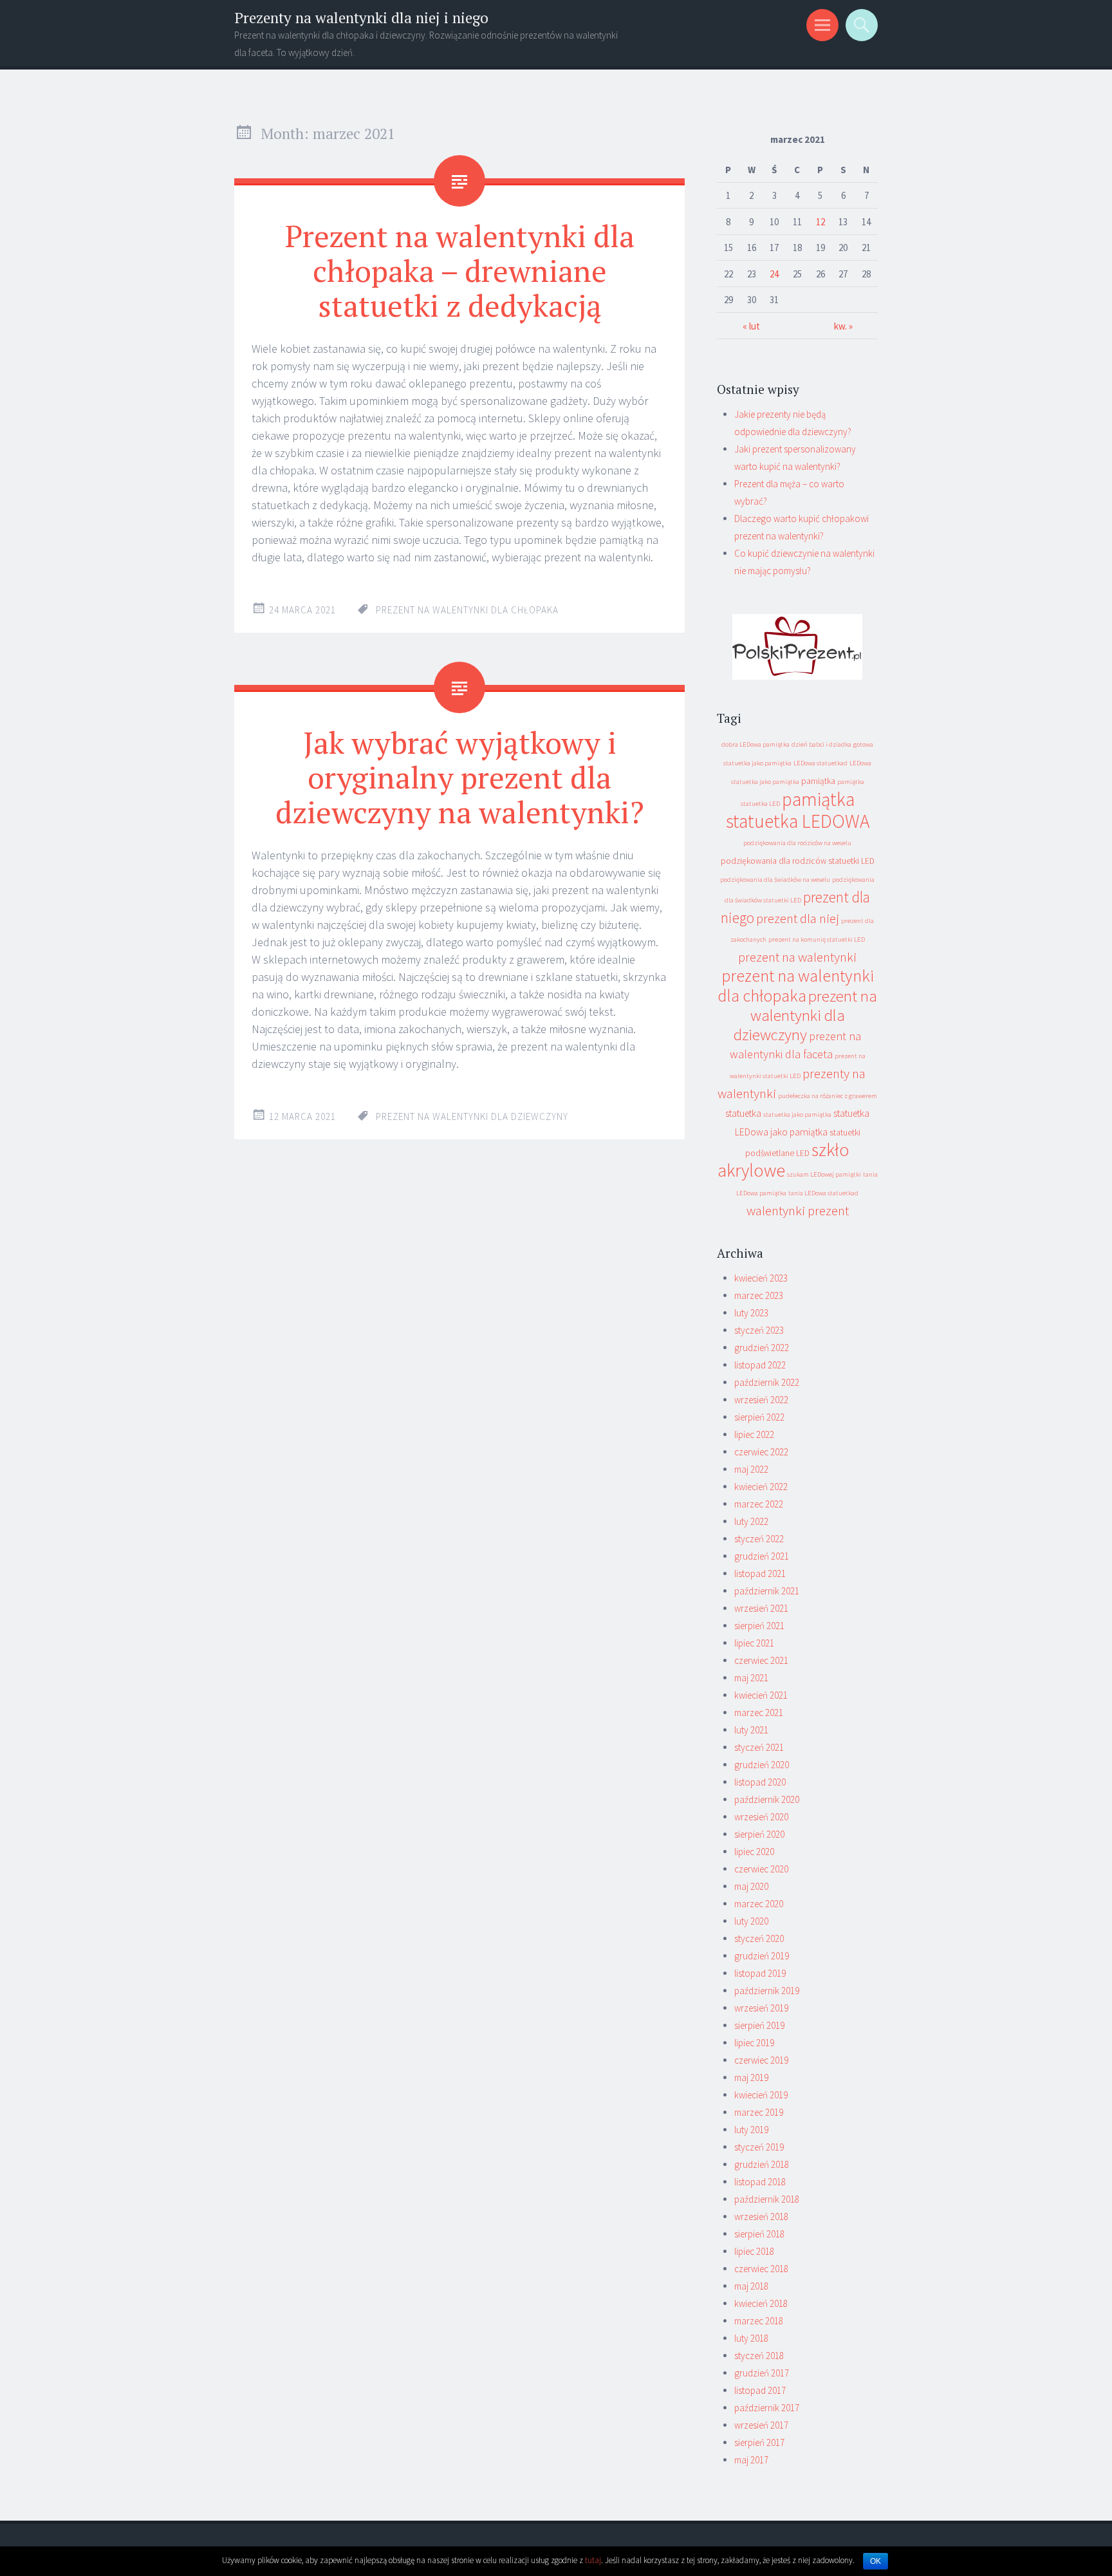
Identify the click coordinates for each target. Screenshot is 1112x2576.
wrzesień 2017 (761, 2425)
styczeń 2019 (759, 2147)
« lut (751, 326)
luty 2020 (751, 1921)
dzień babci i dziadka (821, 744)
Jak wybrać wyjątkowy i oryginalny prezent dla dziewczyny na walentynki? (460, 777)
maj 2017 (751, 2460)
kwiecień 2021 (761, 1695)
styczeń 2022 (759, 1539)
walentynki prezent (798, 1210)
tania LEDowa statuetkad (823, 1193)
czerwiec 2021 (761, 1660)
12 (820, 222)
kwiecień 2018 (761, 2303)
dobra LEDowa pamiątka (755, 744)
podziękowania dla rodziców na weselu (797, 843)
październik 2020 (767, 1799)
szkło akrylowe (784, 1160)
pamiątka (818, 781)
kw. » (843, 326)
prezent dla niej (798, 918)
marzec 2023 (759, 1295)
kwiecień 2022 (761, 1487)
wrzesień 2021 (761, 1608)
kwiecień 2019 (761, 2095)
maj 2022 (751, 1469)
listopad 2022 (760, 1365)
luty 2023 (751, 1313)
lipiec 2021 (754, 1643)
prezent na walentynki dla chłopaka (467, 610)
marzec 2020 (759, 1904)
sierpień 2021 (759, 1626)
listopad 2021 (760, 1573)
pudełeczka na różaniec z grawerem (828, 1096)
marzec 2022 (759, 1504)
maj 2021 (751, 1678)
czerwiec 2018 (761, 2269)
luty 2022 (751, 1521)
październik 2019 (767, 1991)
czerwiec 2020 (761, 1869)
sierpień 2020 (759, 1834)
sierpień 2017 (759, 2442)
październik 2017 (767, 2408)
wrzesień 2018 (761, 2217)
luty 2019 (751, 2130)
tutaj (593, 2560)
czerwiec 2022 (761, 1452)
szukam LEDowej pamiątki (824, 1174)
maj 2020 (751, 1886)
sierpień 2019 (759, 2025)
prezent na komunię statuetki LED (817, 939)
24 (774, 274)
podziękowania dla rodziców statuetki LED (798, 861)
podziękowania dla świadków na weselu (775, 880)
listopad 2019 (760, 1973)
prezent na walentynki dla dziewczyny (472, 1116)
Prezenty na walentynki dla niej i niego (361, 18)
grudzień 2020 (762, 1765)
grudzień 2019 (762, 1956)
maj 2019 (751, 2077)
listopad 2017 (760, 2390)
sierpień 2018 (759, 2234)
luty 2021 (751, 1730)
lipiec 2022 (754, 1434)
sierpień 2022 (759, 1417)
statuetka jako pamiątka (797, 1115)
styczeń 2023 (759, 1330)
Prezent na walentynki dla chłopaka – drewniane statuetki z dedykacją (460, 270)
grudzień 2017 (762, 2373)
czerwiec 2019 (761, 2060)
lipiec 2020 (754, 1852)
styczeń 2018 (759, 2356)
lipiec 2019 (754, 2043)
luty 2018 (751, 2338)
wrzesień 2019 (761, 2008)
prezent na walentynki (797, 957)
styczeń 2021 (759, 1747)
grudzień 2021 (762, 1556)
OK (876, 2561)
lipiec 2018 (754, 2251)
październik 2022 (767, 1382)
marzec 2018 (759, 2321)
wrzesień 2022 (761, 1400)
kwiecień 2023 (761, 1278)
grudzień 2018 (762, 2164)
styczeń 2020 (759, 1938)
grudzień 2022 (762, 1348)
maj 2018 (751, 2286)
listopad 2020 (760, 1782)
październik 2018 (767, 2199)
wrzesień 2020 (761, 1817)
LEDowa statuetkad (820, 763)
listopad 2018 (760, 2182)
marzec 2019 (759, 2112)
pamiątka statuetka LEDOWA (798, 810)
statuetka (743, 1113)
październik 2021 (767, 1591)
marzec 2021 (759, 1713)
